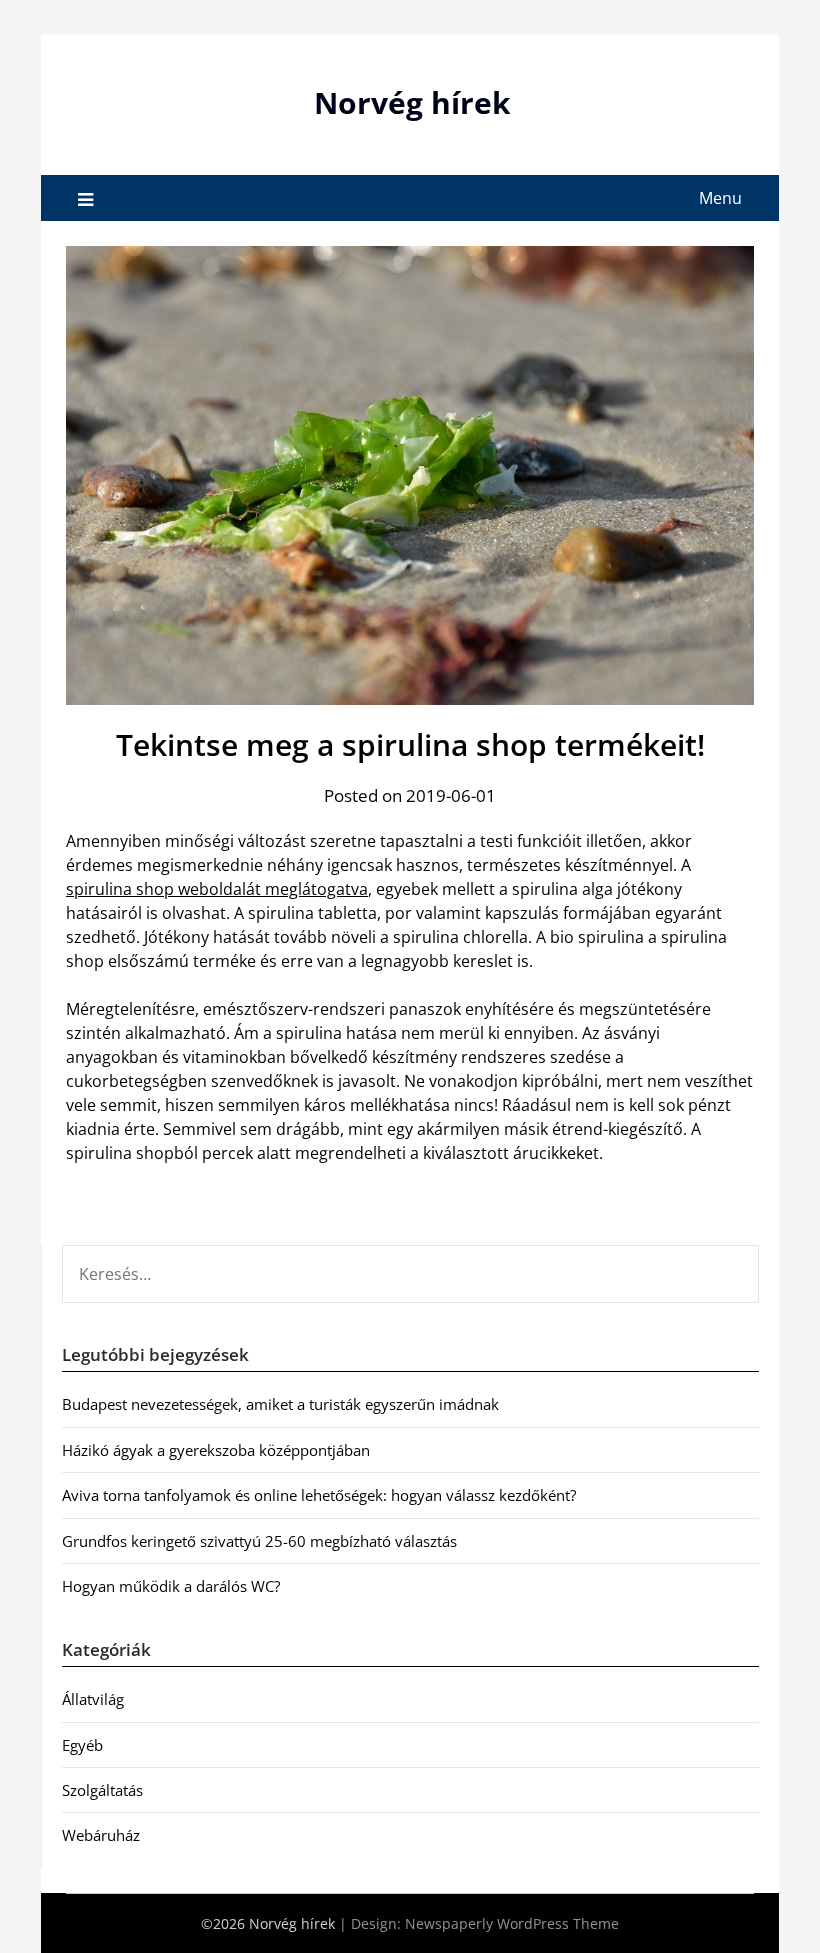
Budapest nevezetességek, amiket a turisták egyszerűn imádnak (280, 1404)
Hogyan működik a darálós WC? (171, 1586)
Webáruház (101, 1835)
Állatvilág (93, 1699)
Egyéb (82, 1745)
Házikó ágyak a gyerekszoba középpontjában (216, 1450)
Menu (720, 198)
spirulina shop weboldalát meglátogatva (217, 889)
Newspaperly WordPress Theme (512, 1923)
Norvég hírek (412, 102)
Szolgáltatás (102, 1790)
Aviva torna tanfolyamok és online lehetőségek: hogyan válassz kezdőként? (319, 1495)
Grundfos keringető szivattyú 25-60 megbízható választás (259, 1541)
